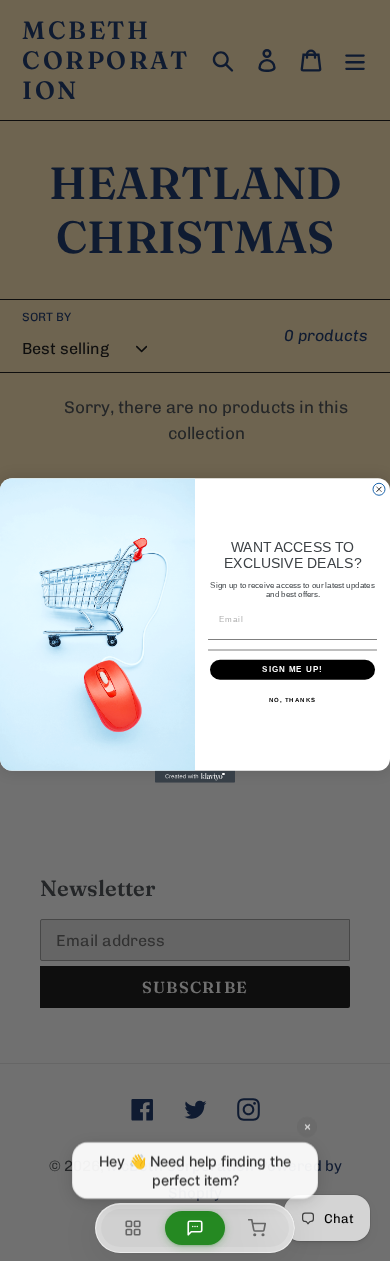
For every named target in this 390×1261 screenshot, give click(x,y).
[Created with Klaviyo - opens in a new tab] (195, 777)
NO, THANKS (293, 699)
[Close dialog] (379, 489)
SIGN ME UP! (292, 669)
